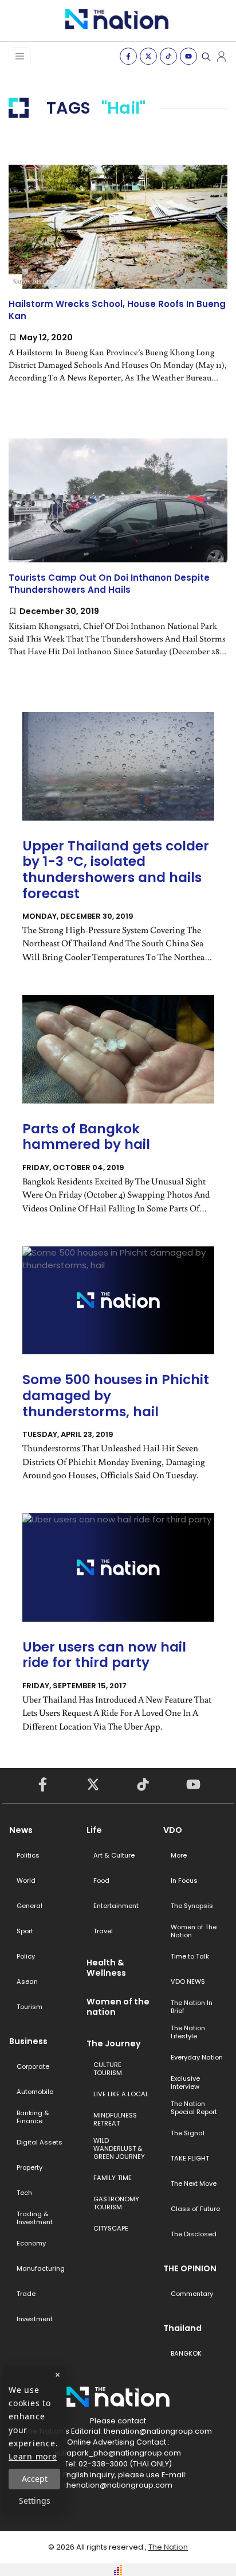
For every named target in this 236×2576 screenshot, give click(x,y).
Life (94, 1830)
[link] (118, 283)
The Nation (168, 2547)
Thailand (182, 2328)
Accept (35, 2479)
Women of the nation (118, 2007)
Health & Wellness (106, 1968)
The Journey (114, 2043)
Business (28, 2041)
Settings (35, 2501)
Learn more (33, 2456)
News (21, 1830)
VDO (173, 1830)
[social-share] (128, 56)
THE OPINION (190, 2268)
